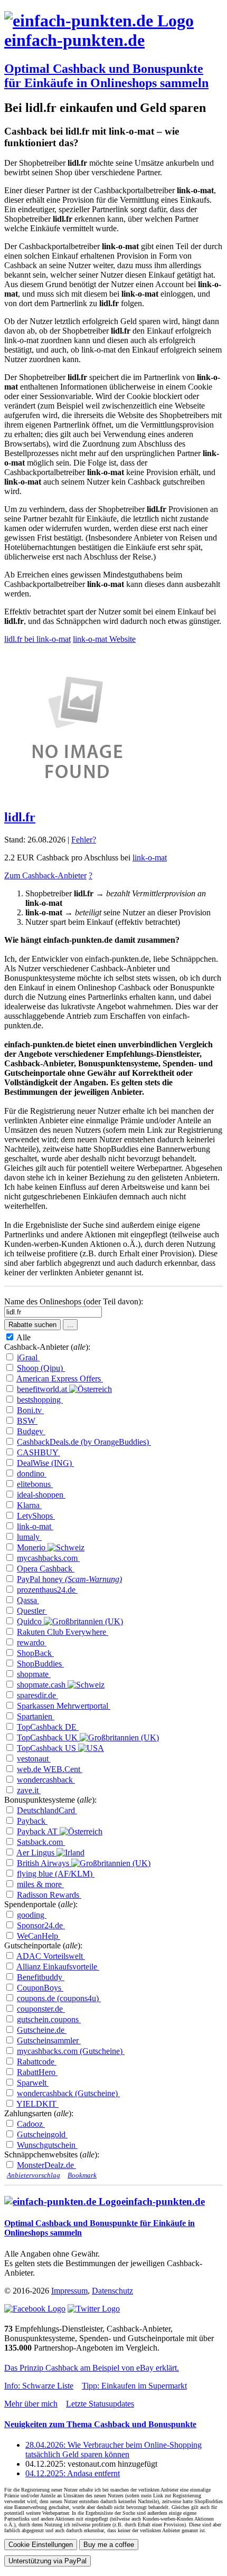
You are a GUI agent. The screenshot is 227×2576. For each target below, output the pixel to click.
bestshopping (40, 1400)
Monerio (32, 1547)
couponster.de (41, 2009)
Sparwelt (33, 2083)
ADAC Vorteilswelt (51, 1956)
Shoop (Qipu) (41, 1368)
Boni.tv (30, 1410)
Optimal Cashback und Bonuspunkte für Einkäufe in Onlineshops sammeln (106, 76)
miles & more (40, 1884)
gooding (32, 1915)
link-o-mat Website (104, 639)
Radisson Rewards (49, 1895)
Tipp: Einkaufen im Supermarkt (134, 2386)
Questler (32, 1611)
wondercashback (46, 1780)
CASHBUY (39, 1452)
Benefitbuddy (41, 1977)
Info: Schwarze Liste (39, 2386)
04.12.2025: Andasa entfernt (73, 2473)
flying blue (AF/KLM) (56, 1874)
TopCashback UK (48, 1737)
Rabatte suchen (32, 1325)
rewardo (32, 1642)
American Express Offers (60, 1379)
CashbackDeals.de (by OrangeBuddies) (84, 1442)
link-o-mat (150, 858)
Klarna (29, 1505)
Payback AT (38, 1831)
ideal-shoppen (41, 1495)
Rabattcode (37, 2062)
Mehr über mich (31, 2404)
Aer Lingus (36, 1853)
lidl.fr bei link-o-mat (37, 639)
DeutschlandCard (47, 1810)
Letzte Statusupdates (100, 2404)
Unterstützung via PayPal (48, 2561)
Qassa (28, 1600)
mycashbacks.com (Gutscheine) (71, 2051)
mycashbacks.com (48, 1558)
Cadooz (31, 2124)
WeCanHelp (39, 1936)
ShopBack (35, 1653)
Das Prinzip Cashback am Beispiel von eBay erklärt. (92, 2368)
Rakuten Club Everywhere (63, 1632)
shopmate (34, 1674)
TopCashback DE (48, 1727)
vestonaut (34, 1759)
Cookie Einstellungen (41, 2545)
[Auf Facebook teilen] (35, 2309)
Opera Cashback (46, 1569)
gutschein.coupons (49, 2019)
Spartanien (36, 1716)
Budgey (31, 1431)
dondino (32, 1474)
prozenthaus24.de (47, 1590)
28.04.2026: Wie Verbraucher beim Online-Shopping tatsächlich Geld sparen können (113, 2450)
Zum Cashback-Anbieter (45, 875)
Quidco (30, 1621)
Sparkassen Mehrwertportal (64, 1706)
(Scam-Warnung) (93, 1579)
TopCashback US (48, 1748)
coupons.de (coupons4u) (59, 1998)
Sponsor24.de (41, 1925)
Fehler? (84, 840)
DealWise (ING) (45, 1463)
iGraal (28, 1357)
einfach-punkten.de (74, 40)
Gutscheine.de (42, 2030)
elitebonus (35, 1484)
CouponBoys (40, 1988)
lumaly (29, 1537)
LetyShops (36, 1516)
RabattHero (37, 2072)
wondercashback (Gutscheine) (68, 2093)
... (70, 1325)
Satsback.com (41, 1842)
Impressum (69, 2291)
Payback (32, 1821)
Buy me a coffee (109, 2545)
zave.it (29, 1790)
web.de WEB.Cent (50, 1769)
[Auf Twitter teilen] (94, 2309)
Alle (25, 1337)
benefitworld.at (43, 1389)
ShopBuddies (40, 1664)
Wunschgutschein (47, 2145)
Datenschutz (112, 2291)
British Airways (44, 1863)
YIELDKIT (37, 2104)
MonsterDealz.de (46, 2165)
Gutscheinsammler (49, 2040)
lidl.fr (20, 817)
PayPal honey (41, 1579)
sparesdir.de (37, 1695)
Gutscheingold (42, 2134)
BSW (27, 1421)
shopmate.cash (42, 1685)
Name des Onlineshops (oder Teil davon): (74, 1301)
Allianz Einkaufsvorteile (58, 1967)
